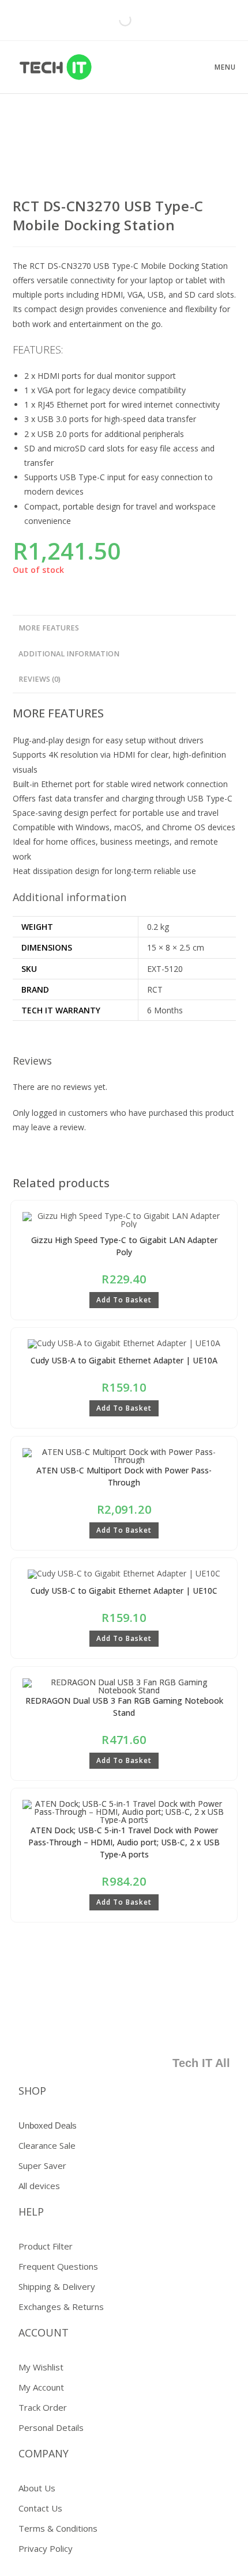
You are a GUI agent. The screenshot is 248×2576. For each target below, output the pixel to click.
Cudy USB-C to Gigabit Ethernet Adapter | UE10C (124, 1591)
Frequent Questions (58, 2266)
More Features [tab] (49, 628)
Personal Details (51, 2427)
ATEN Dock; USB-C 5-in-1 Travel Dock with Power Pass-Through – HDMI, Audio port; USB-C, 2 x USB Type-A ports (124, 1842)
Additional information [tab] (69, 654)
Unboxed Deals (48, 2125)
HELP (31, 2212)
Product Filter (46, 2246)
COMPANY (44, 2453)
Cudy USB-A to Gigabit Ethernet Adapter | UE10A (124, 1360)
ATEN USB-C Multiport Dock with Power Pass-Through (124, 1476)
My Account (41, 2387)
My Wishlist (41, 2367)
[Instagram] (216, 2027)
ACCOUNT (44, 2332)
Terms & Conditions (58, 2528)
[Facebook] (114, 2027)
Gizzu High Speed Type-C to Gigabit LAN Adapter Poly (124, 1246)
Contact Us (40, 2508)
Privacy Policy (46, 2548)
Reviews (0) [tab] (40, 679)
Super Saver (42, 2165)
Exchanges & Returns (61, 2307)
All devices (39, 2186)
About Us (37, 2488)
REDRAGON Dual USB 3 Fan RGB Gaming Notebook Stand (124, 1707)
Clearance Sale (47, 2145)
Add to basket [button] (124, 1300)
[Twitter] (148, 2027)
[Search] (115, 20)
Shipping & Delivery (57, 2286)
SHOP (32, 2091)
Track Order (43, 2407)
